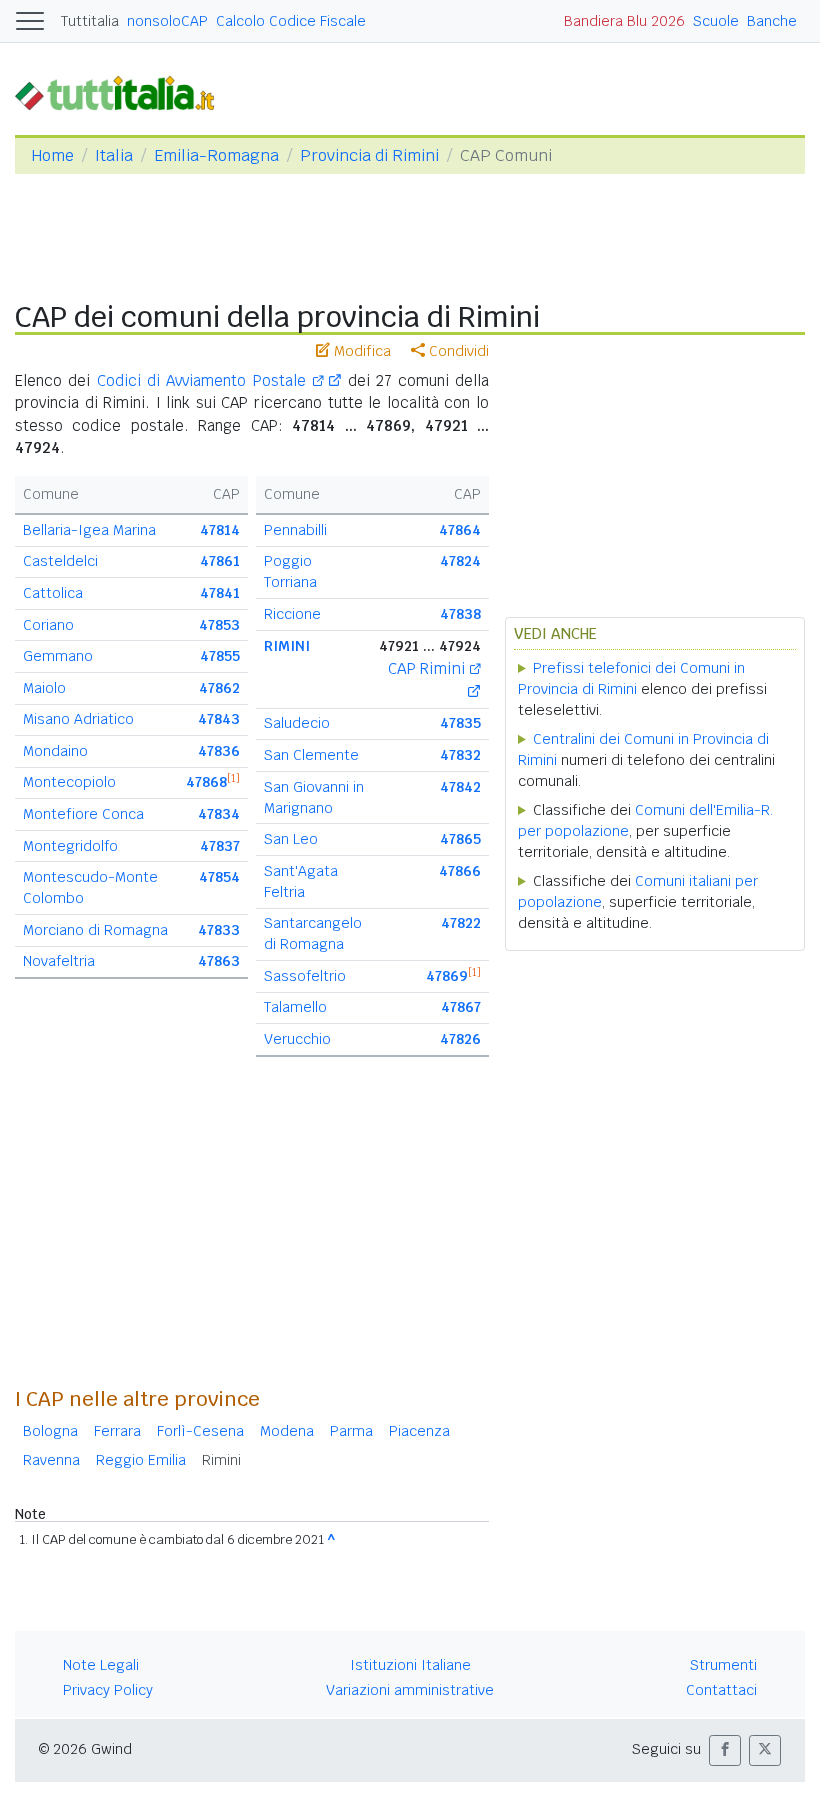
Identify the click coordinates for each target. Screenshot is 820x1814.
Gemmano (58, 656)
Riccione (292, 614)
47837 (220, 846)
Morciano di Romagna (95, 930)
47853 (219, 625)
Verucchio (297, 1039)
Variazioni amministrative (410, 1690)
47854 (219, 877)
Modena (287, 1431)
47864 (460, 530)
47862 (219, 688)
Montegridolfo (70, 846)
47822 (461, 923)
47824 (460, 561)
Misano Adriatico (78, 719)
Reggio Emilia (141, 1460)
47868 (206, 782)
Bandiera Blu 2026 (624, 21)
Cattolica (53, 593)
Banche (772, 21)
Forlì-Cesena (200, 1431)
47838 (460, 614)
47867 (461, 1007)
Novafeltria (59, 961)
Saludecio (297, 723)
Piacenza (419, 1431)
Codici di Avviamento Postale (204, 380)
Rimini (221, 1460)
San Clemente (311, 755)
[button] (725, 1750)
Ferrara (117, 1431)
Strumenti (723, 1665)
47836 (219, 751)
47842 (460, 787)
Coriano (48, 625)
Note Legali (101, 1665)
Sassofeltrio (305, 976)
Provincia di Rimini (369, 155)
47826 (460, 1039)
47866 (460, 871)
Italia (114, 155)
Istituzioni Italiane (410, 1665)
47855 (220, 656)
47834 (219, 814)
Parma (351, 1431)
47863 (219, 961)
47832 (460, 755)
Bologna (50, 1431)
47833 (219, 930)
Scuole (716, 21)
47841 (220, 593)
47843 (219, 719)
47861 (220, 561)
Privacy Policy (108, 1690)
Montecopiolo (69, 782)
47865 (460, 839)
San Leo (291, 839)
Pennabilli (295, 530)
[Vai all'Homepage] (123, 92)
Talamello (295, 1007)
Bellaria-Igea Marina (89, 530)
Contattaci (721, 1690)
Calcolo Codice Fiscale (291, 21)
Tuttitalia (90, 21)
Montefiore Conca (83, 814)
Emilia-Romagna (216, 155)
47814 (220, 530)
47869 (447, 976)
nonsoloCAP (167, 21)
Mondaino (55, 751)
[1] (233, 778)
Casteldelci (60, 561)
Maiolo (44, 688)
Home (52, 155)
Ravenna (51, 1460)
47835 (460, 723)
